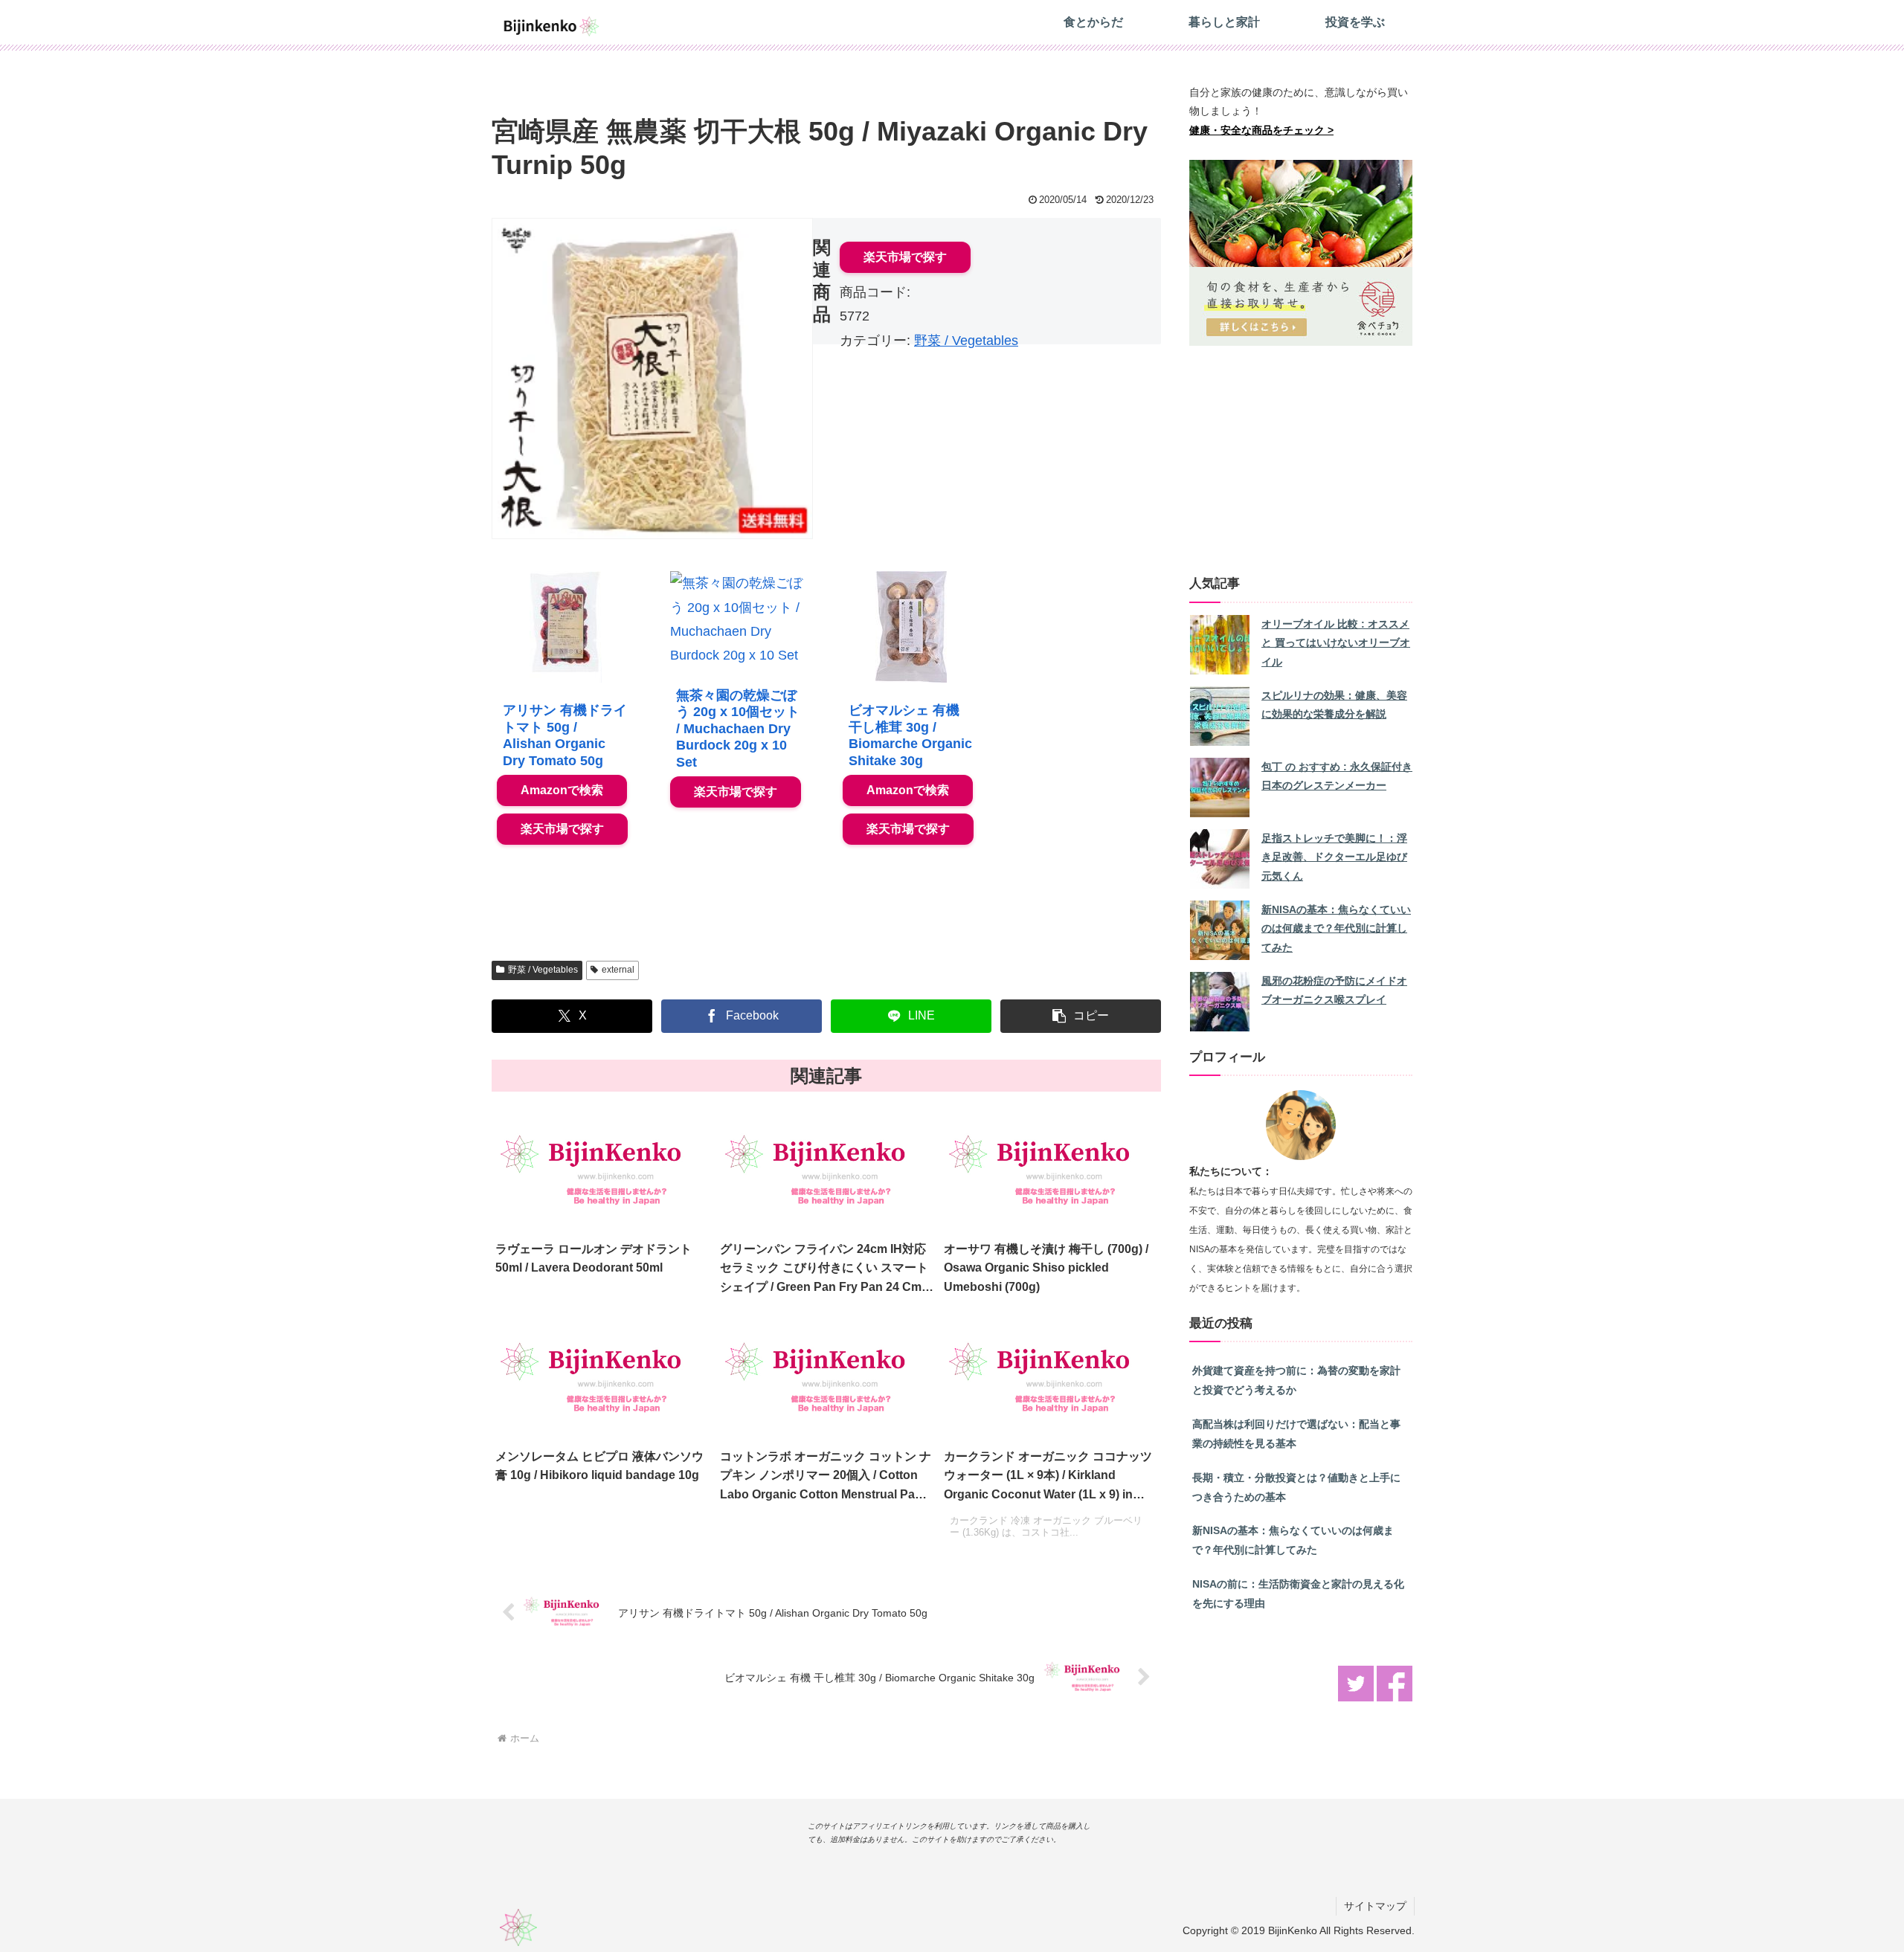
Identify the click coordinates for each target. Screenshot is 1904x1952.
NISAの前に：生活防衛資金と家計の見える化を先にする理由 (1298, 1594)
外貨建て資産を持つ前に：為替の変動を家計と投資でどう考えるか (1296, 1380)
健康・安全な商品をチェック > (1261, 130)
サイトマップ (1375, 1906)
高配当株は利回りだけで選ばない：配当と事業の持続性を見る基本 (1296, 1434)
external (618, 970)
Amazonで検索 (562, 790)
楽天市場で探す (905, 257)
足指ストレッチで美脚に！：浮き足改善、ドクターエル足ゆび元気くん (1334, 857)
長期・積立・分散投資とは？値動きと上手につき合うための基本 (1296, 1487)
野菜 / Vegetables (966, 341)
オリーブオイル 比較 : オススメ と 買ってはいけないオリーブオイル (1336, 643)
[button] (1081, 1016)
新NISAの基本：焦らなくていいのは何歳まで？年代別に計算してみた (1336, 929)
